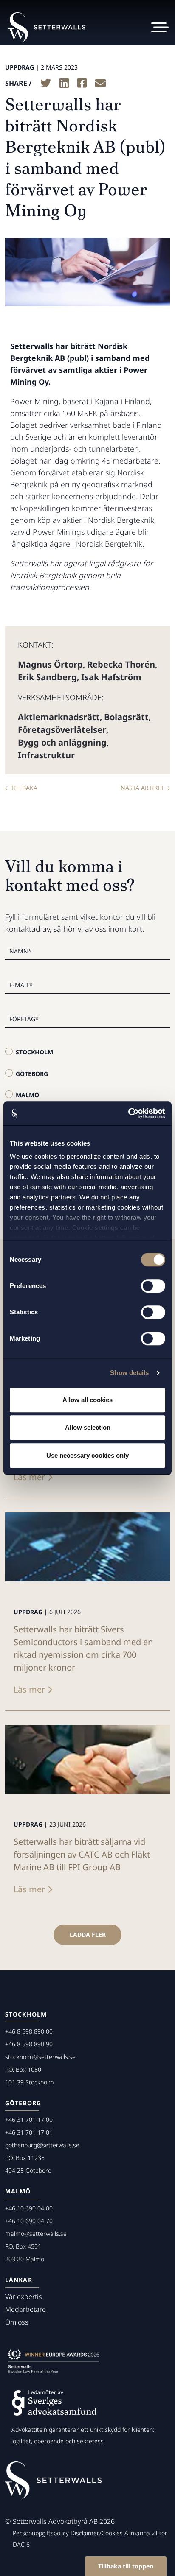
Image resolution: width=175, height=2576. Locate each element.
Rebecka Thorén (121, 664)
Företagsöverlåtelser (62, 730)
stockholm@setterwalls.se (40, 2057)
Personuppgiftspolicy (41, 2533)
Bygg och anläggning (62, 742)
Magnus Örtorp (50, 664)
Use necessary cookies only (87, 1455)
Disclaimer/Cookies (97, 2533)
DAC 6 (21, 2544)
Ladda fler (88, 1935)
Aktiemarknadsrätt (59, 717)
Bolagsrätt (126, 717)
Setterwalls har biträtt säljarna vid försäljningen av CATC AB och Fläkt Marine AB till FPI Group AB (82, 1854)
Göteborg (32, 1074)
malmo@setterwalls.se (36, 2234)
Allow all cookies (87, 1400)
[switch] (153, 1286)
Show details (129, 1373)
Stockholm (34, 1052)
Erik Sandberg (47, 677)
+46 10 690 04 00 (29, 2208)
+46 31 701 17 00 (29, 2119)
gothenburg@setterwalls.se (42, 2145)
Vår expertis (24, 2297)
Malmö (27, 1095)
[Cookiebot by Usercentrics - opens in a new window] (128, 1113)
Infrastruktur (46, 755)
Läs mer (29, 1477)
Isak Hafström (111, 677)
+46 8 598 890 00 (29, 2031)
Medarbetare (25, 2309)
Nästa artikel (143, 788)
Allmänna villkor (146, 2533)
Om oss (17, 2322)
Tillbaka (24, 788)
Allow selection (88, 1427)
